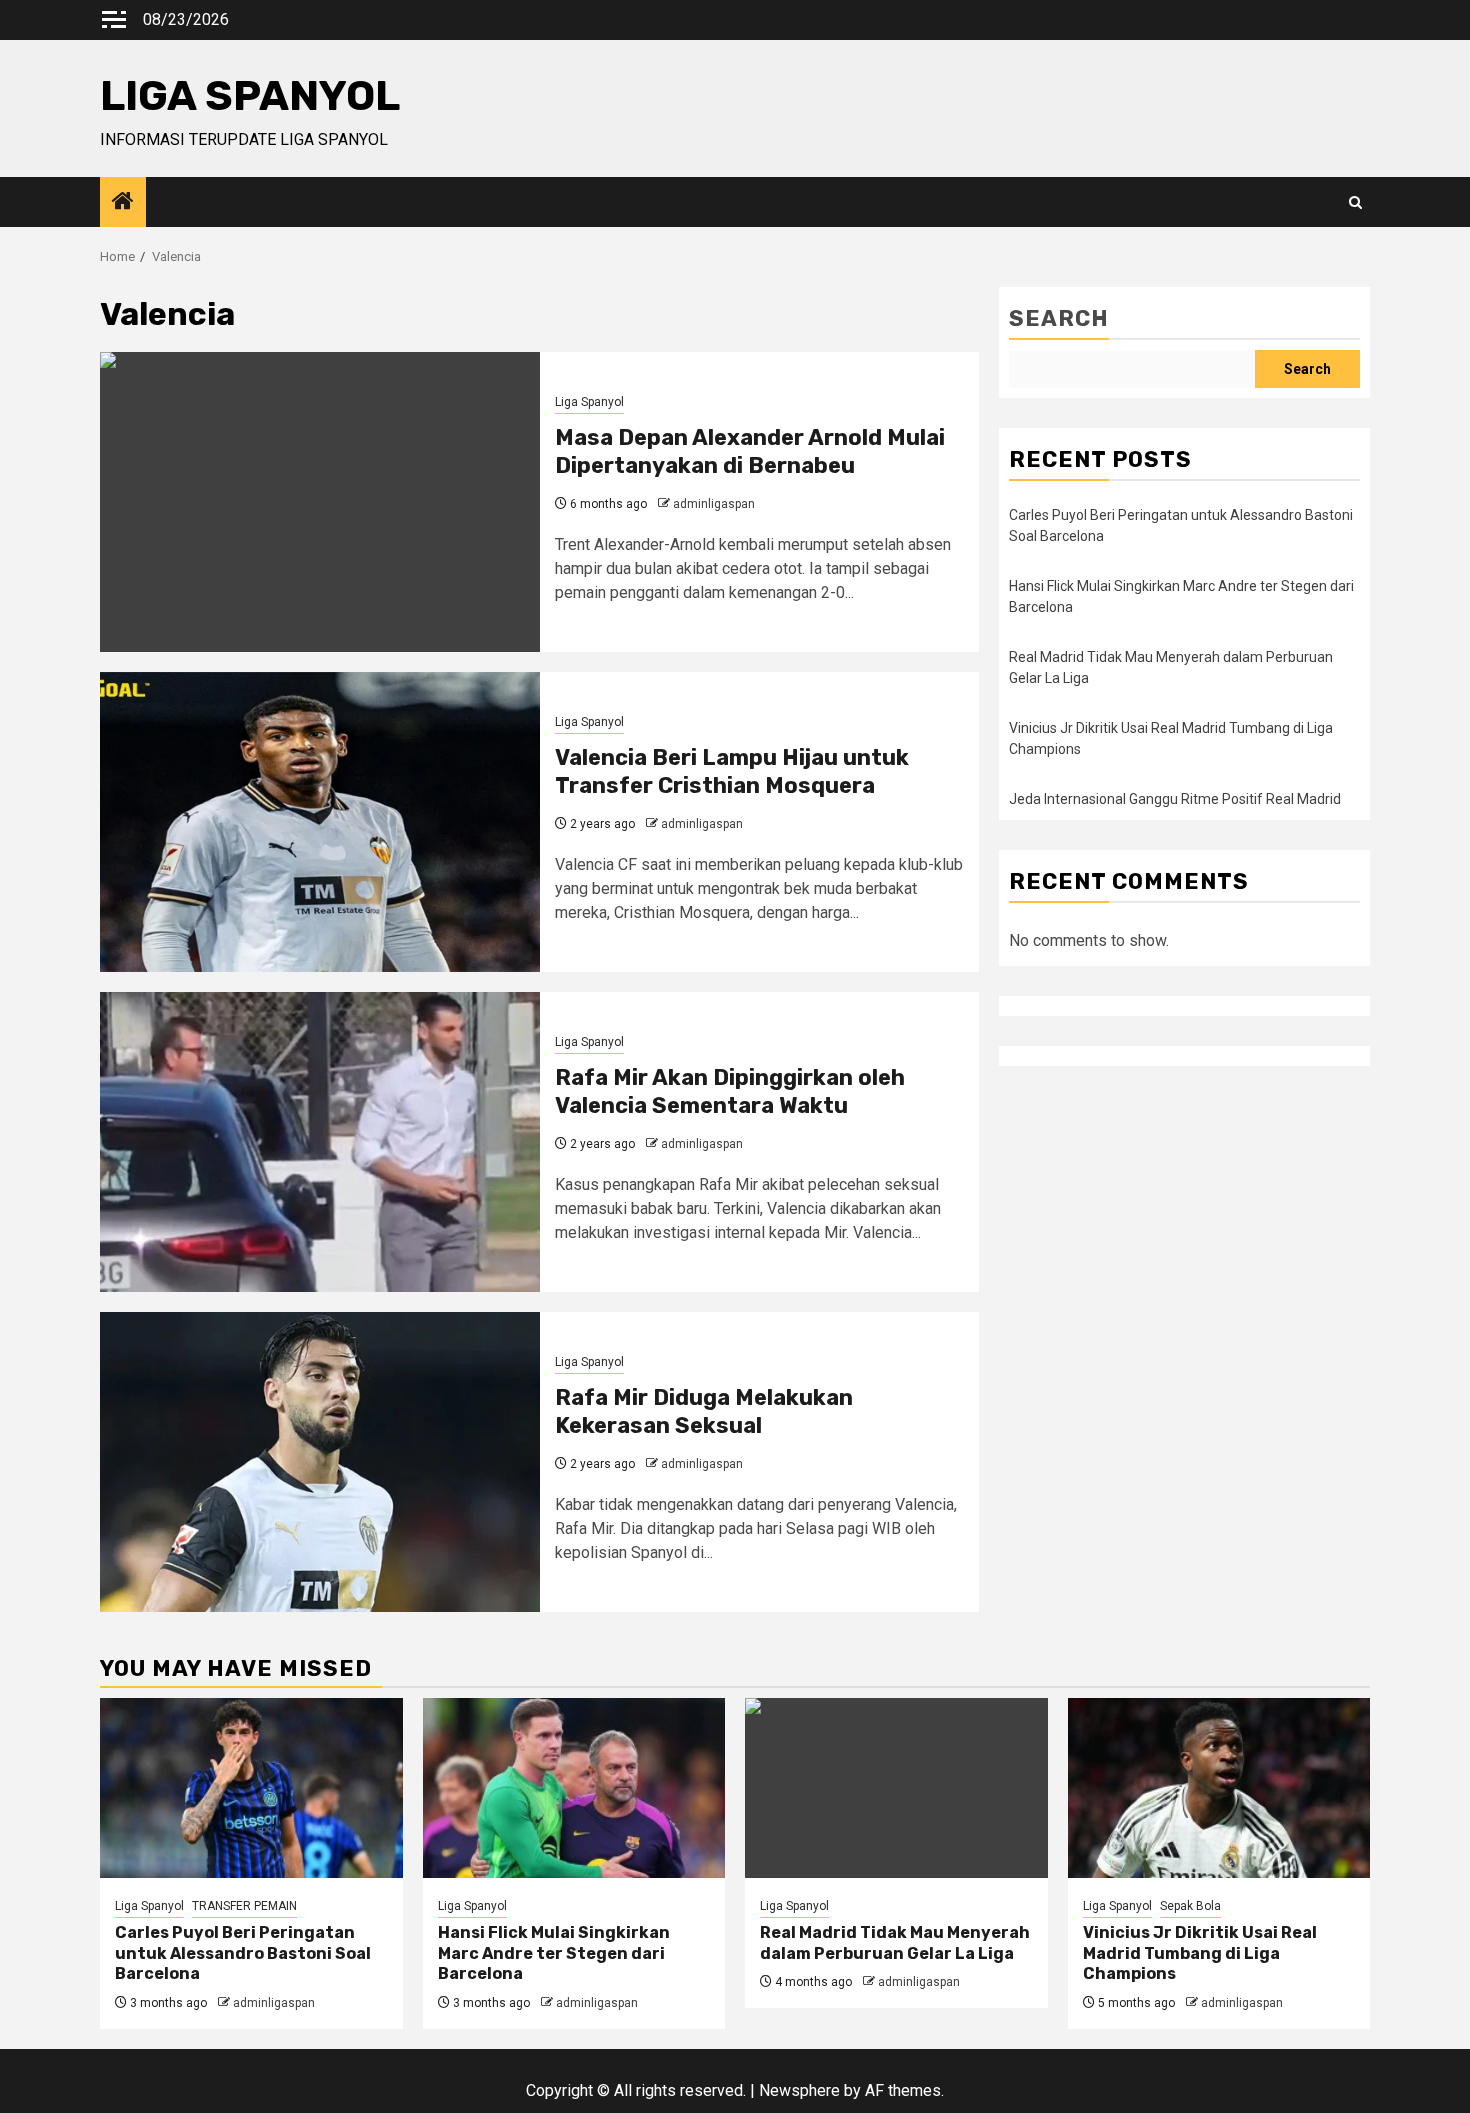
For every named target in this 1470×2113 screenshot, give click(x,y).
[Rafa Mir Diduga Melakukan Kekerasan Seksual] (320, 1462)
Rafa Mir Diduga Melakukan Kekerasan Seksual (704, 1412)
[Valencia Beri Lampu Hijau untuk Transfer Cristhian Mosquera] (320, 822)
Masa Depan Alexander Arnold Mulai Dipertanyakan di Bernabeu (750, 452)
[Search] (1355, 202)
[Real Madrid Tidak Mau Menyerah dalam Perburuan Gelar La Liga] (896, 1788)
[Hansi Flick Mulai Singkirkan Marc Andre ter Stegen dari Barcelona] (574, 1788)
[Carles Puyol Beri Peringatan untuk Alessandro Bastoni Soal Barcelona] (251, 1788)
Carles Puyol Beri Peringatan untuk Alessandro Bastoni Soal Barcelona (243, 1953)
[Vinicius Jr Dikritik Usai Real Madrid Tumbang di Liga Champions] (1219, 1788)
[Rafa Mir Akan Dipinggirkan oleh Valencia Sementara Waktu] (320, 1142)
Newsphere (799, 2090)
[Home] (123, 203)
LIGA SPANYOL (250, 96)
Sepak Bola (1190, 1906)
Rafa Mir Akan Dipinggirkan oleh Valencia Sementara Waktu (730, 1092)
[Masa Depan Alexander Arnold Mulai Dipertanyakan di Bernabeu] (320, 502)
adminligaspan (714, 504)
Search (1059, 318)
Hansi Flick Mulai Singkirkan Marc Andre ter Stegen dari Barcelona (554, 1953)
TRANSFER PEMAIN (244, 1906)
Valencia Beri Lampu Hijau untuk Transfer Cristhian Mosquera (732, 772)
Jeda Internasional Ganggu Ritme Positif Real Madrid (1175, 799)
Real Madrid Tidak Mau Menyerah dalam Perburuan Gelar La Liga (895, 1943)
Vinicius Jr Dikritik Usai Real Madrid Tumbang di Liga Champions (1200, 1953)
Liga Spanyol (589, 402)
